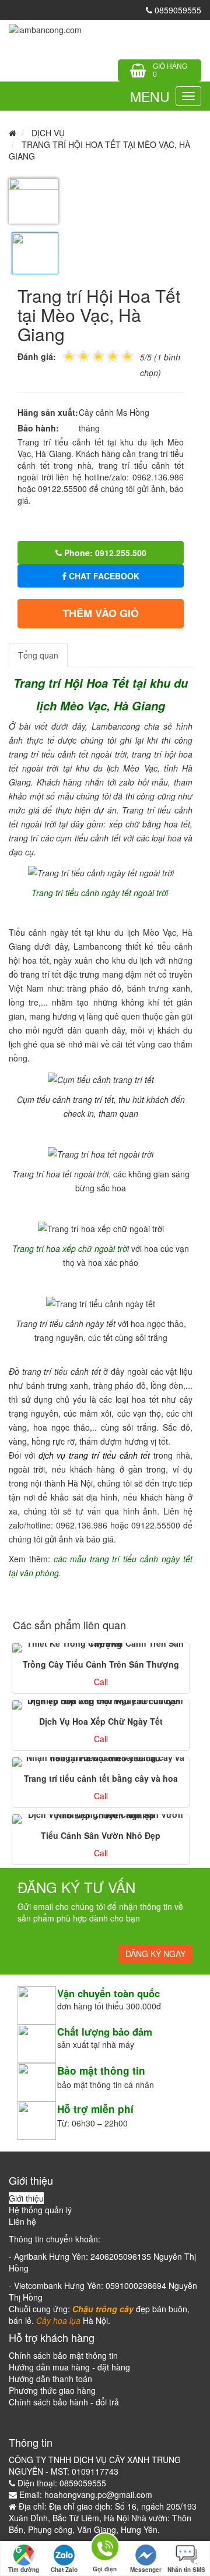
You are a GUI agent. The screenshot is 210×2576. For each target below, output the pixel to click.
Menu (150, 96)
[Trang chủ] (45, 29)
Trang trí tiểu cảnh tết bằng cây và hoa (101, 1778)
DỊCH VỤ (48, 133)
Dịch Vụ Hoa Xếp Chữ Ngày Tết (101, 1721)
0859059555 (177, 10)
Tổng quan (38, 655)
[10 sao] (63, 355)
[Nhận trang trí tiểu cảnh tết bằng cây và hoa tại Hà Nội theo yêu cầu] (101, 1762)
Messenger (146, 2570)
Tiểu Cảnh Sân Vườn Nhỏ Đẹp (101, 1835)
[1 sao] (69, 355)
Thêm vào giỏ (101, 613)
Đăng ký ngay (155, 1954)
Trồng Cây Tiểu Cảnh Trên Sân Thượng (101, 1664)
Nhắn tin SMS (186, 2570)
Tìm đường (24, 2570)
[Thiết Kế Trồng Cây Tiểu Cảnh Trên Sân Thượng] (101, 1648)
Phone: (104, 553)
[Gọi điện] (105, 2549)
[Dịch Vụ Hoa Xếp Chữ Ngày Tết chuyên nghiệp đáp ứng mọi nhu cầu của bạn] (101, 1705)
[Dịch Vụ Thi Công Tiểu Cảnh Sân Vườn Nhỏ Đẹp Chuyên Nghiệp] (101, 1819)
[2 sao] (76, 355)
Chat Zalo (64, 2570)
